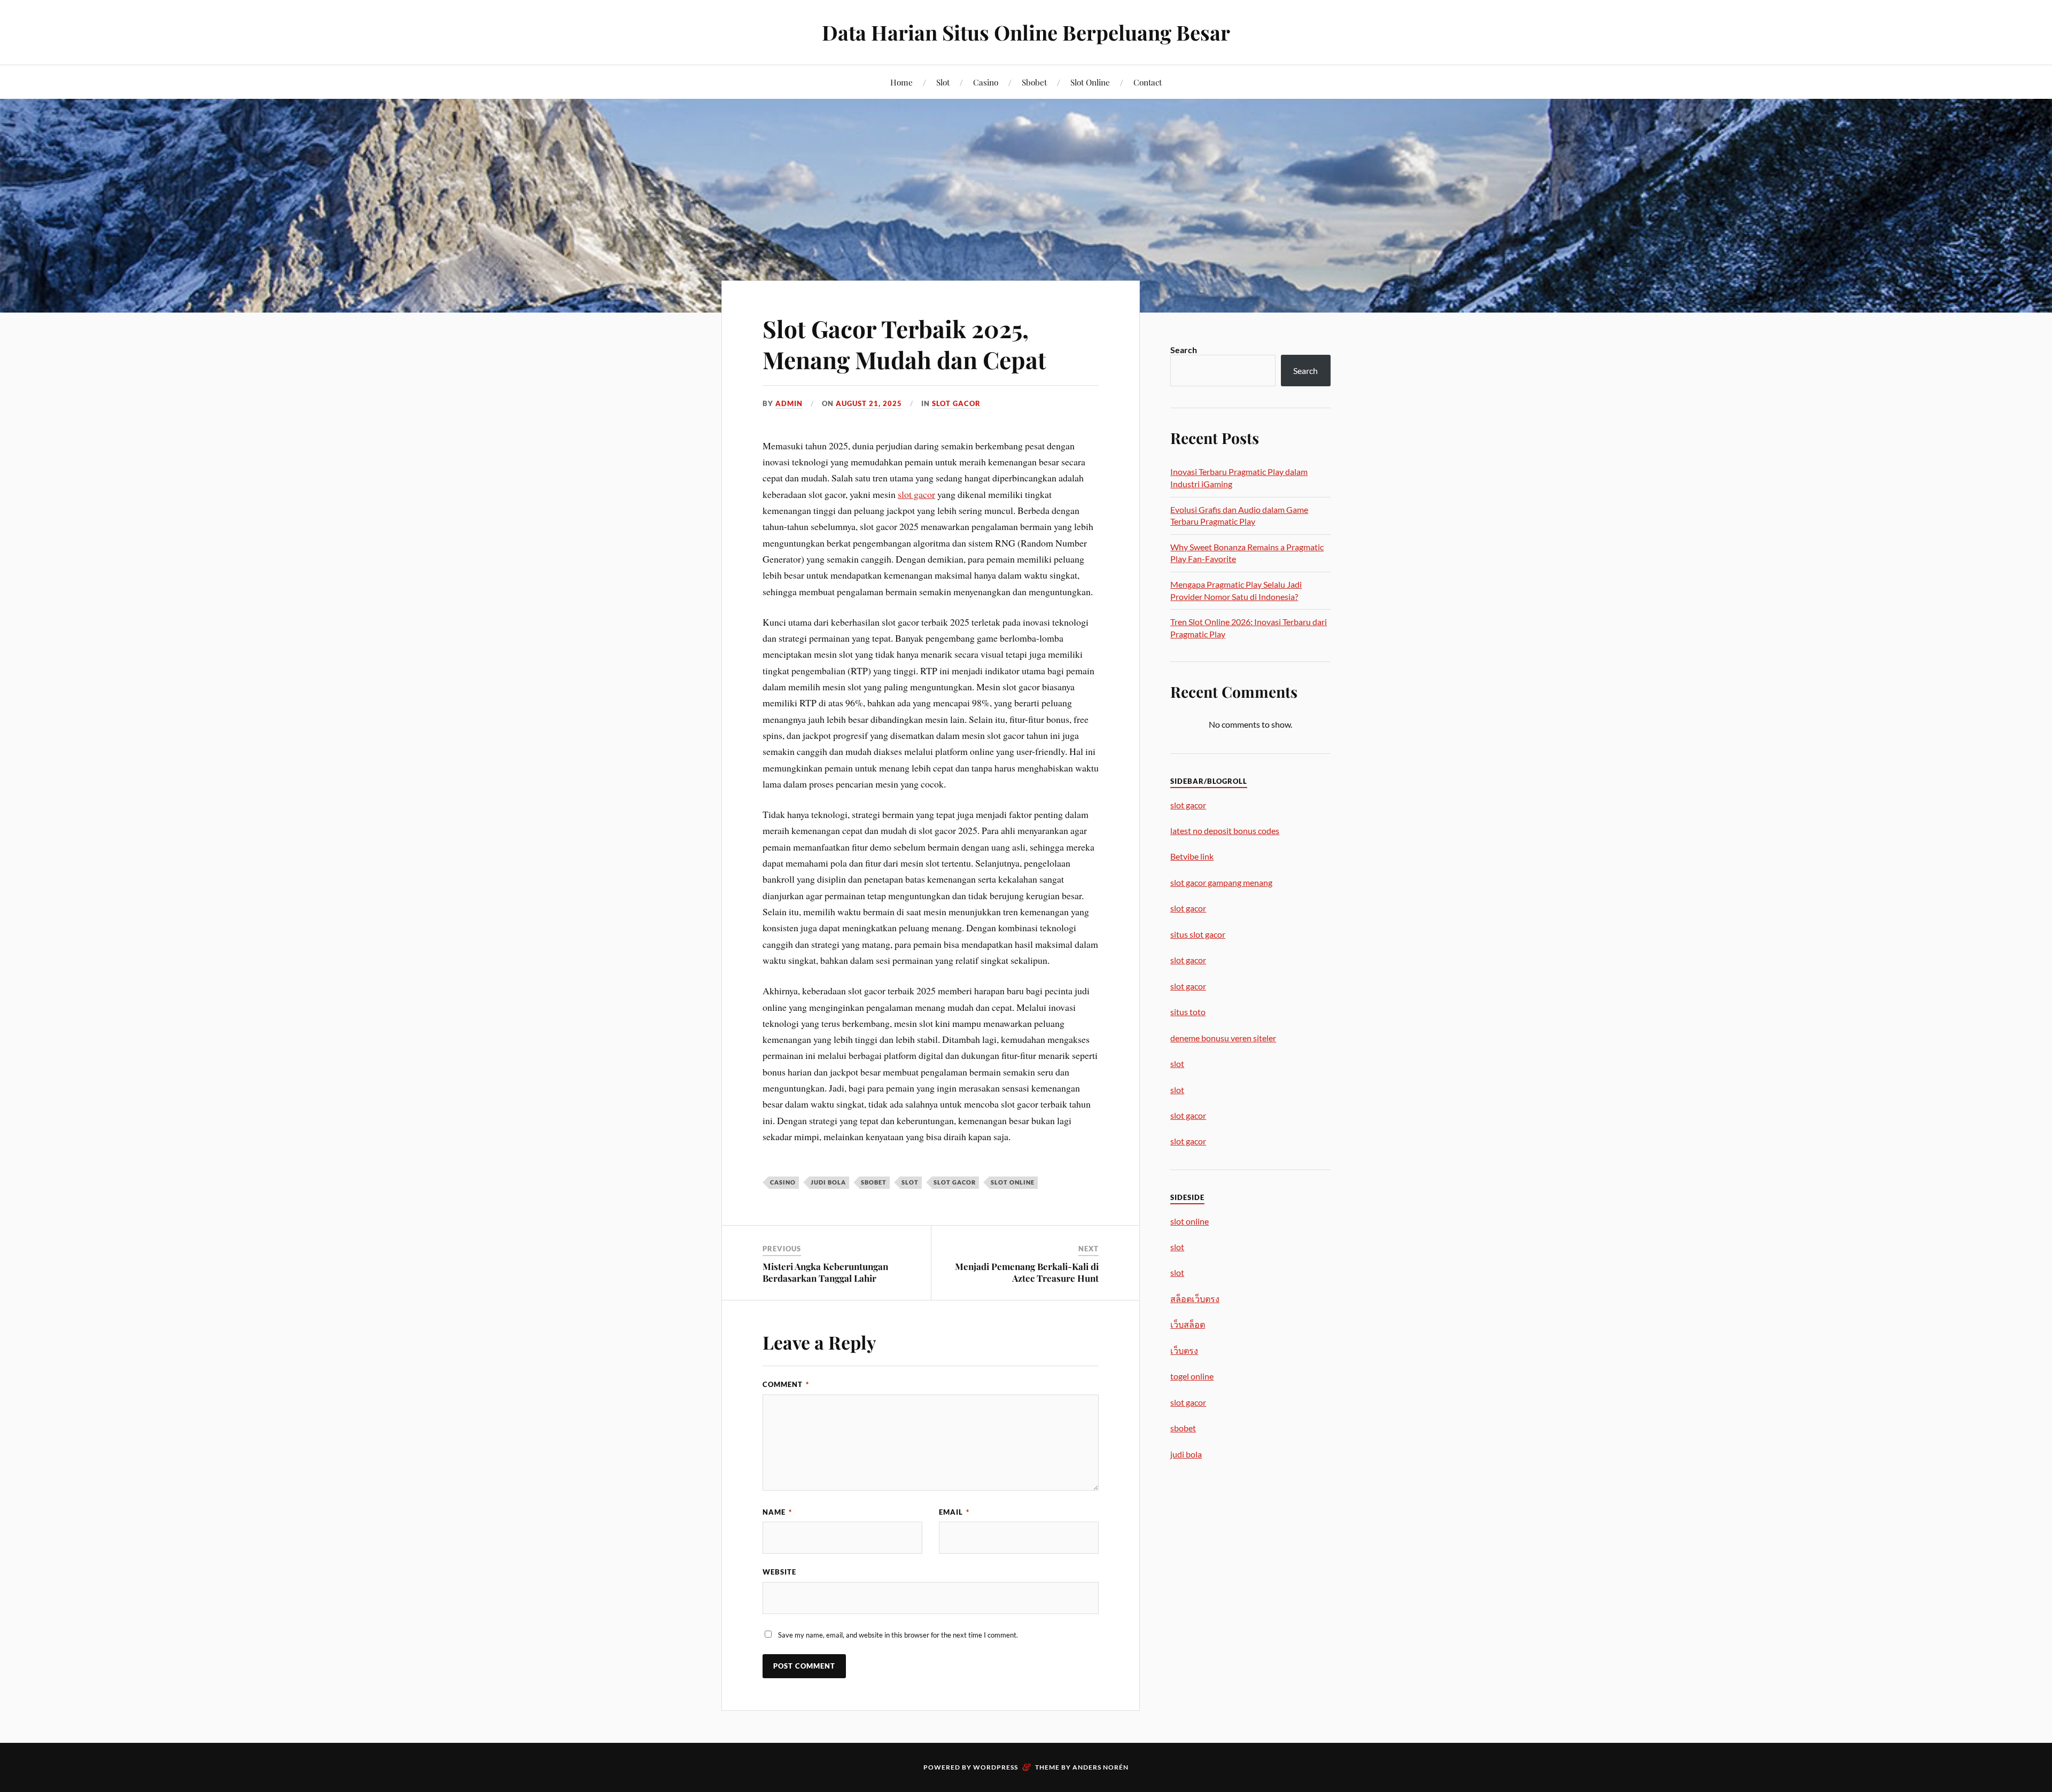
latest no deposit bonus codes (1225, 831)
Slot (943, 82)
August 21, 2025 (869, 403)
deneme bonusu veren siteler (1223, 1038)
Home (901, 82)
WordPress (996, 1767)
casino (783, 1182)
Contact (1148, 82)
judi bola (828, 1182)
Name (777, 1512)
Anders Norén (1101, 1767)
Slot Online (1090, 82)
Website (779, 1572)
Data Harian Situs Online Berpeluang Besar (1026, 32)
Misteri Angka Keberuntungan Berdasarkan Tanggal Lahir (825, 1272)
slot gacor (916, 494)
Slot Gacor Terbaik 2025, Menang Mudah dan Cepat (904, 344)
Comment (786, 1384)
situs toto (1188, 1012)
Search (1184, 350)
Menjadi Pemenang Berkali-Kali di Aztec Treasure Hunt (1027, 1272)
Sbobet (1034, 82)
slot (910, 1182)
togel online (1192, 1376)
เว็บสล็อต (1188, 1324)
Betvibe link (1192, 856)
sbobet (874, 1182)
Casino (986, 82)
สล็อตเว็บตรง (1195, 1299)
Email (954, 1512)
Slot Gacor (956, 403)
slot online (1013, 1182)
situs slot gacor (1198, 934)
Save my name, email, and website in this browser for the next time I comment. (898, 1635)
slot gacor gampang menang (1221, 882)
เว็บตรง (1184, 1350)
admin (789, 403)
